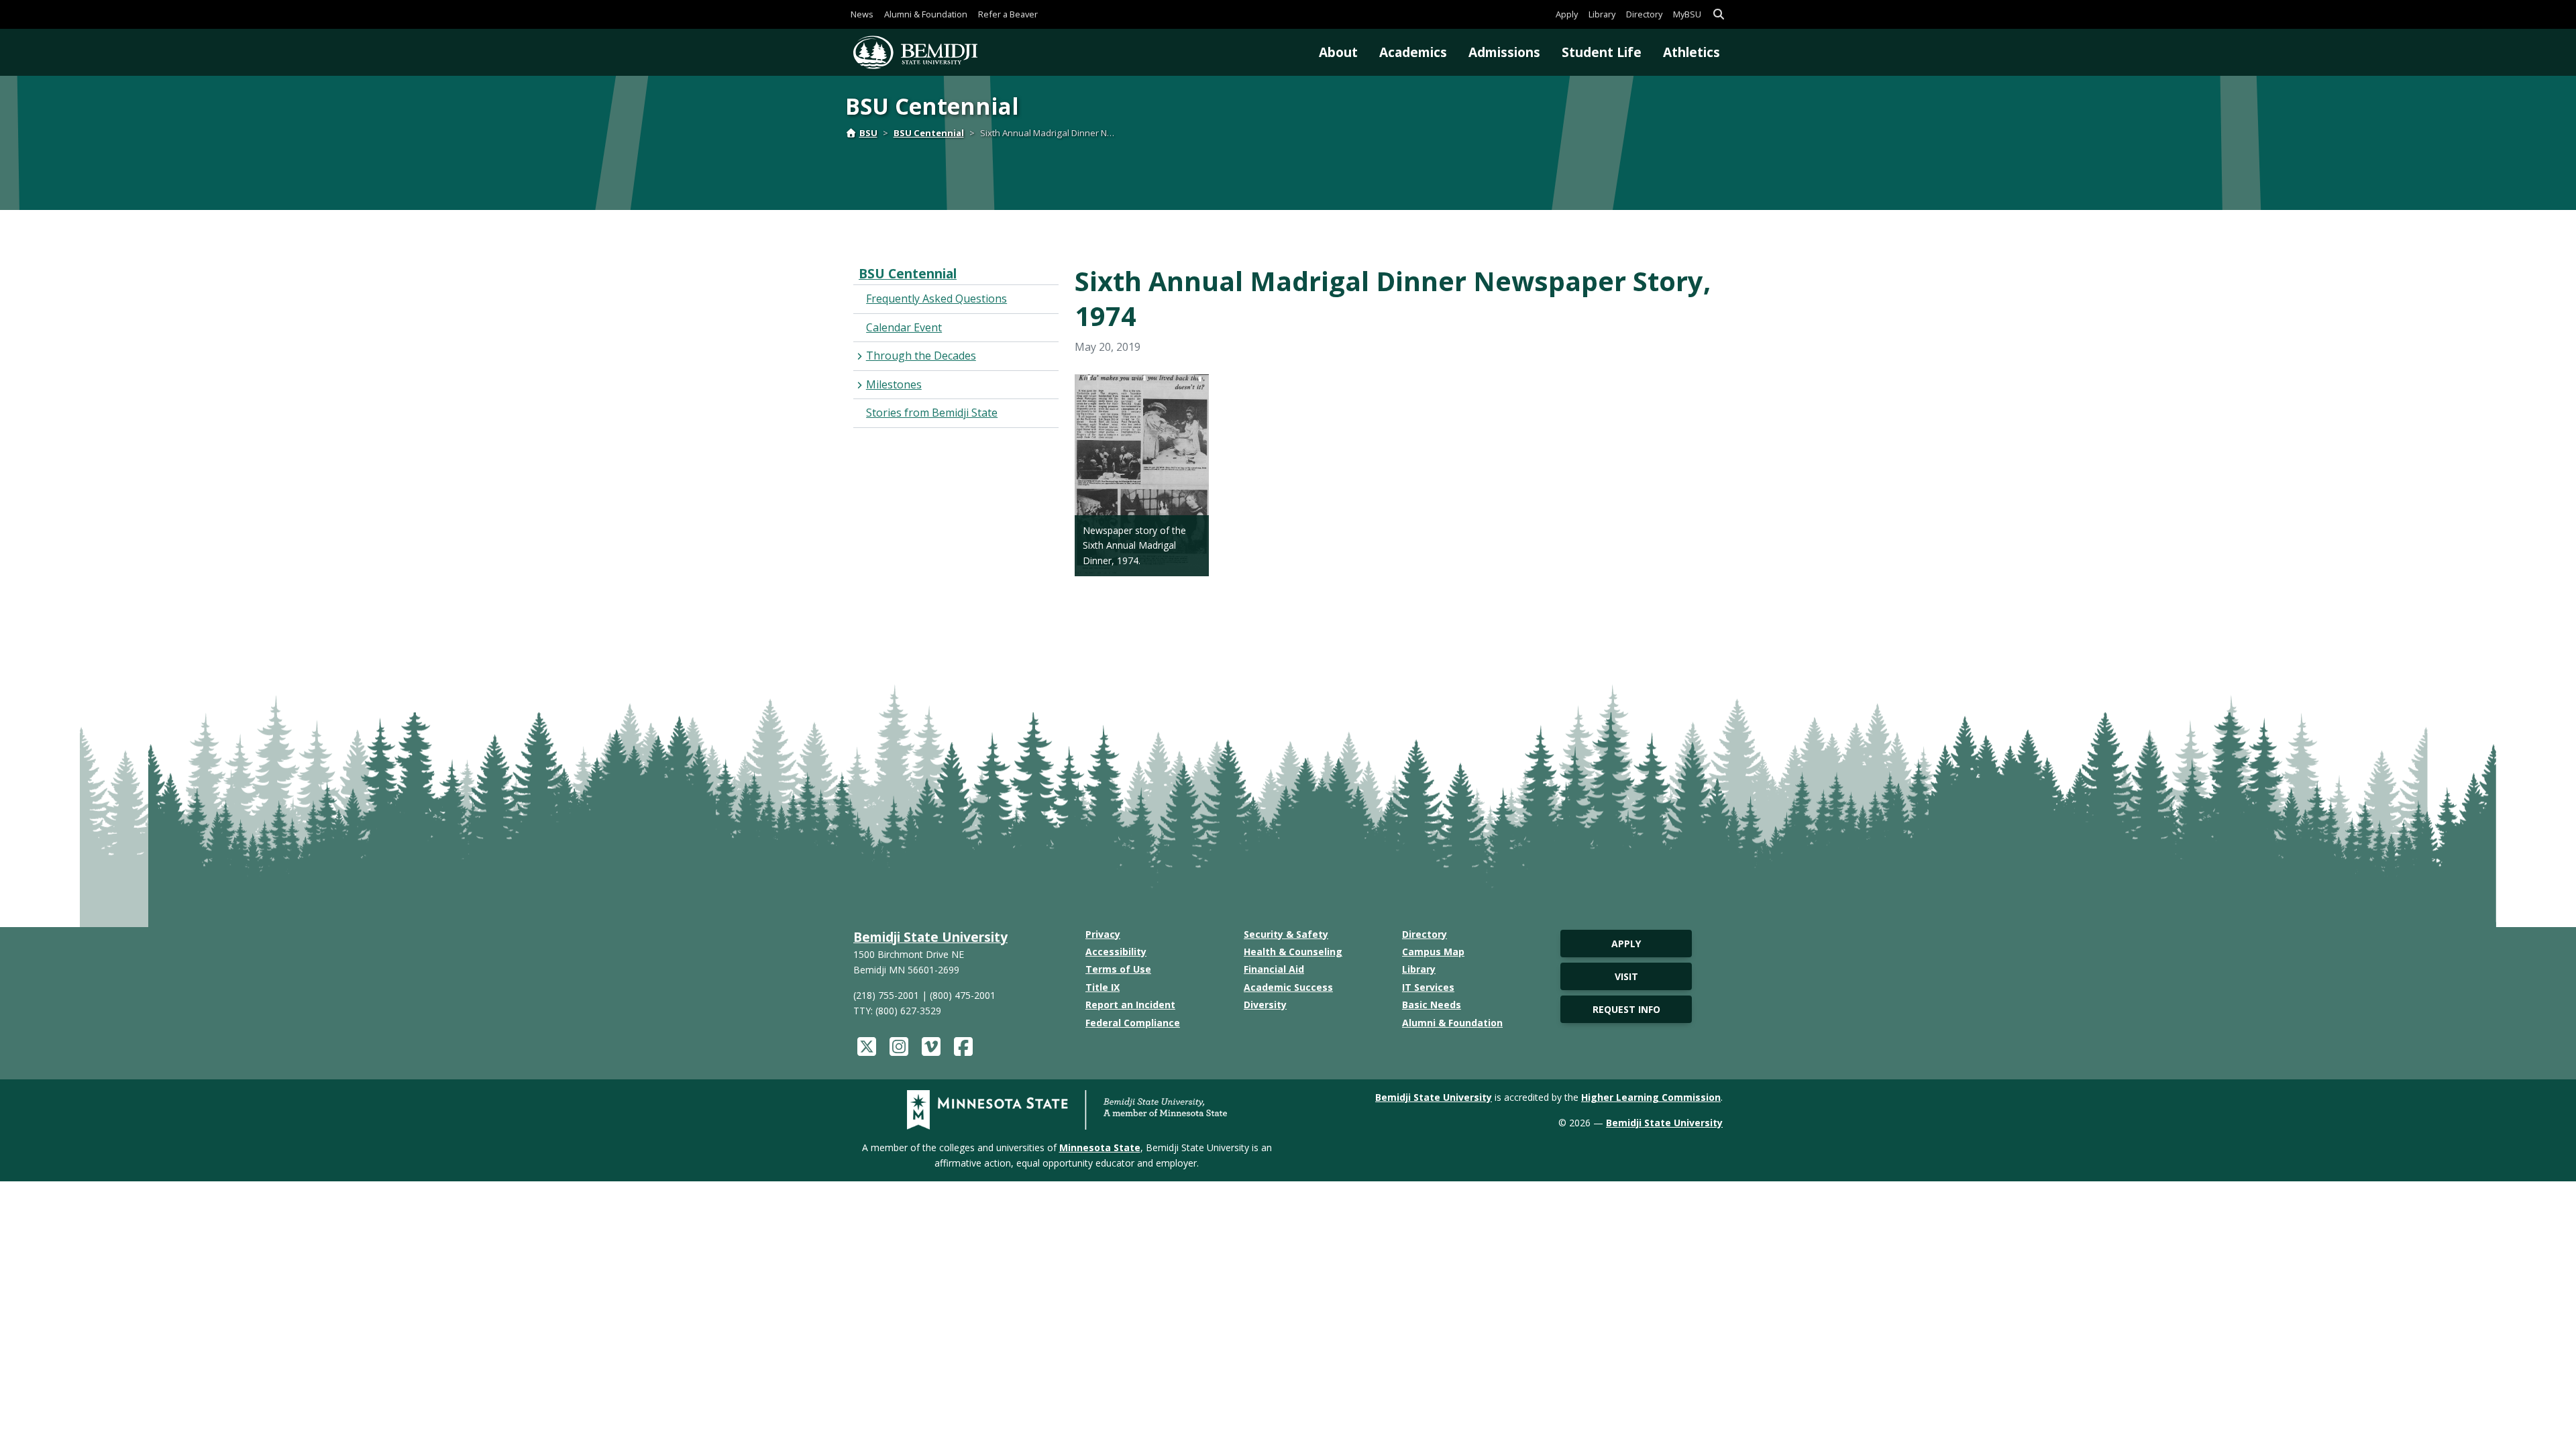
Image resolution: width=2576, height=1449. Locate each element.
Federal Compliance (1133, 1023)
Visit (1626, 976)
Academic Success (1288, 987)
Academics (1413, 52)
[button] (1719, 14)
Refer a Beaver (1008, 14)
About (1338, 52)
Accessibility (1116, 952)
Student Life (1602, 52)
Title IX (1103, 987)
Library (1602, 14)
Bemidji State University (930, 937)
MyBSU (1687, 14)
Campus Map (1433, 952)
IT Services (1428, 987)
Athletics (1692, 52)
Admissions (1504, 52)
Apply (1567, 14)
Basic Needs (1432, 1005)
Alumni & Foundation (926, 14)
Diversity (1265, 1005)
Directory (1644, 14)
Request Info (1626, 1009)
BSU (868, 133)
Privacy (1103, 934)
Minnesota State (1100, 1147)
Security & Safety (1286, 934)
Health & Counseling (1293, 952)
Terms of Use (1118, 969)
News (862, 14)
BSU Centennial (929, 133)
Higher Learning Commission (1651, 1097)
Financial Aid (1274, 969)
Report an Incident (1130, 1005)
